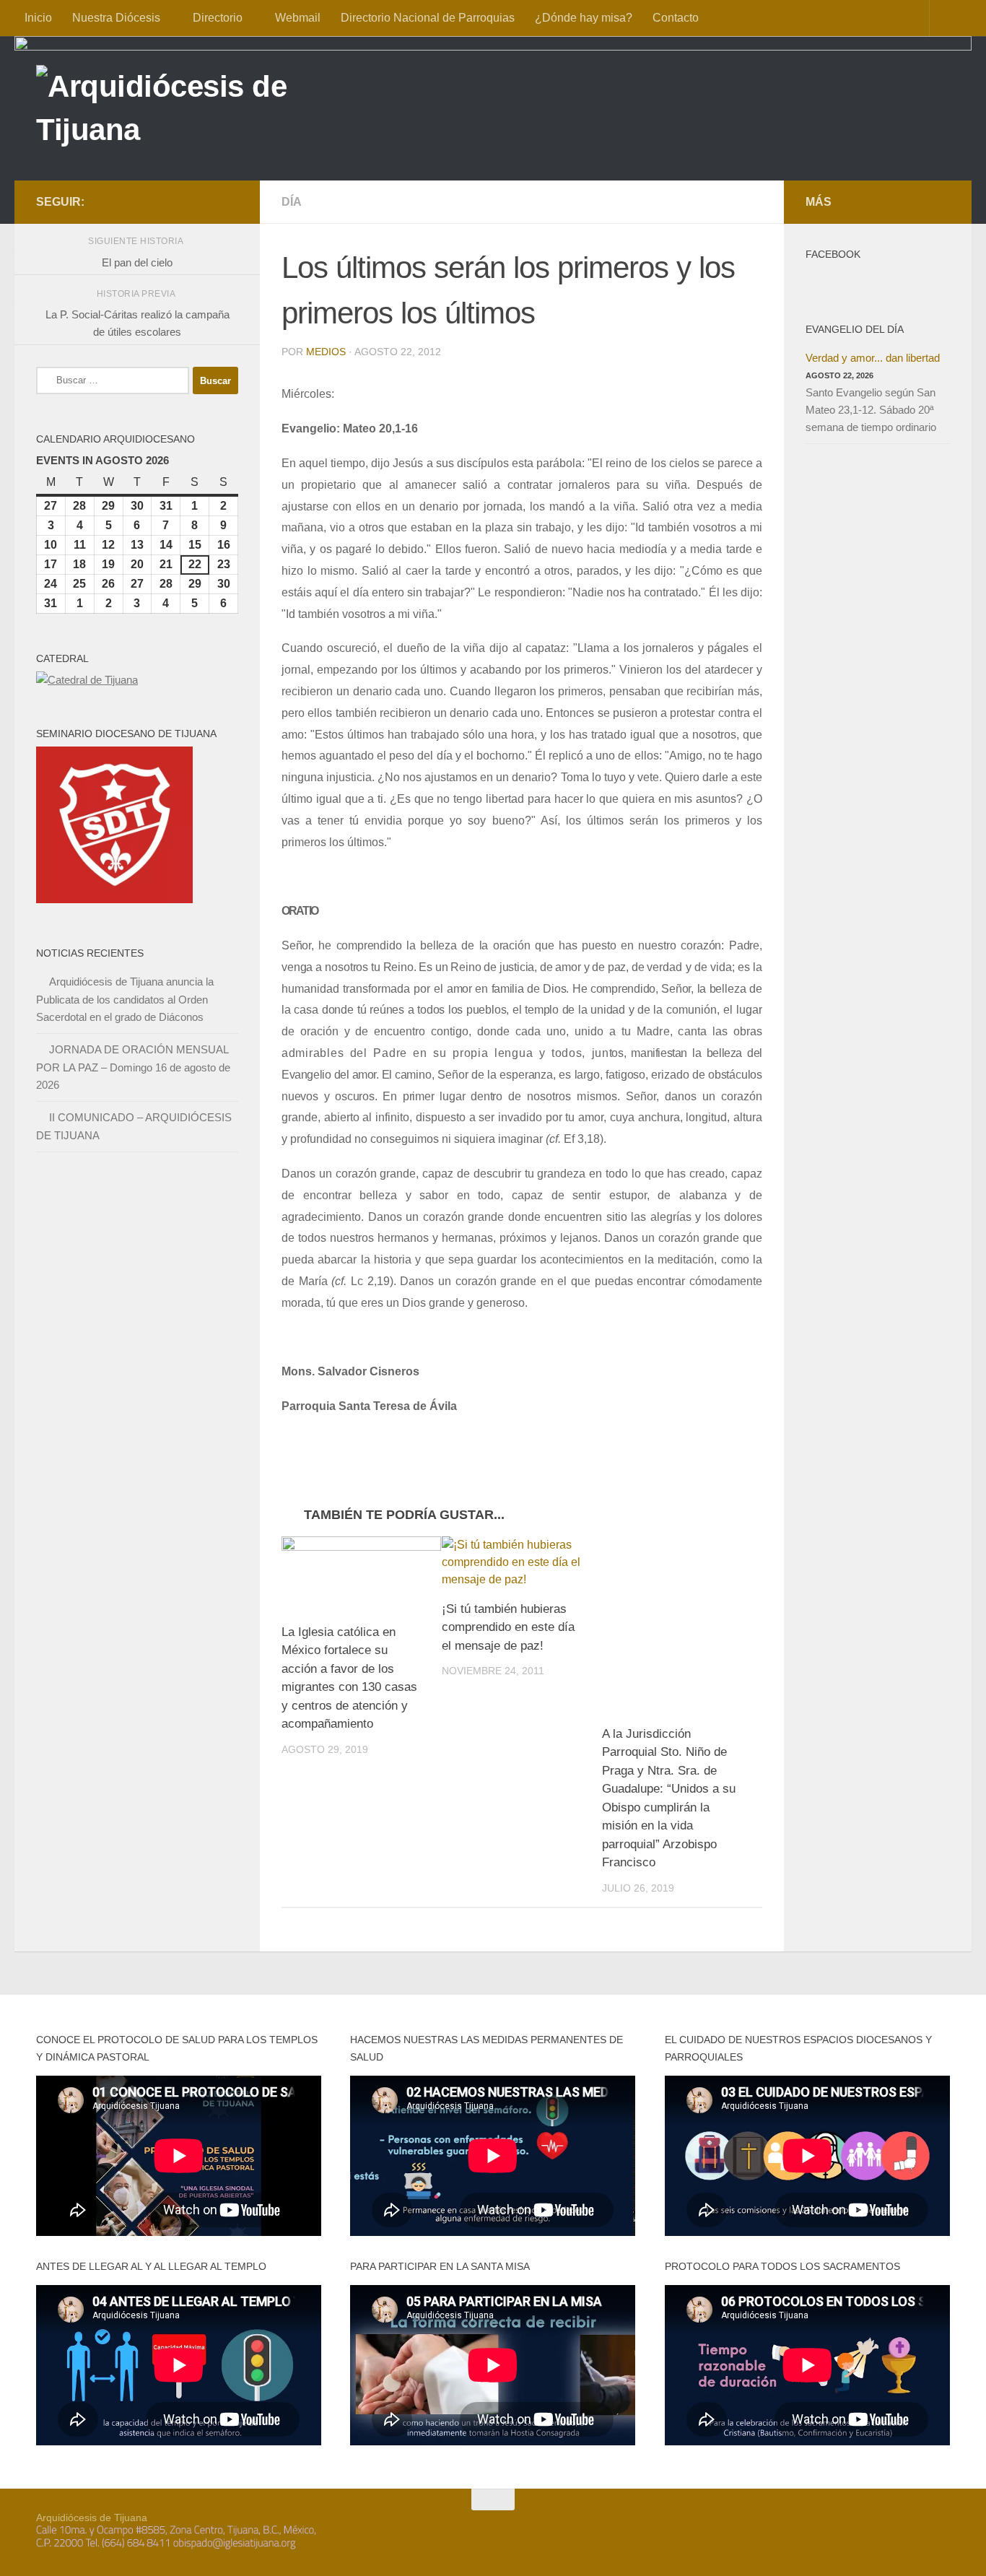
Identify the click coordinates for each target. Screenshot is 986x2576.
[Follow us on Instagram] (183, 201)
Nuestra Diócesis (116, 18)
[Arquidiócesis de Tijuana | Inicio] (193, 110)
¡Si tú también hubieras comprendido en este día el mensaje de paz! (508, 1627)
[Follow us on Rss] (230, 201)
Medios (326, 352)
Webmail (298, 18)
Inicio (38, 18)
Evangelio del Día (855, 329)
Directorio (218, 18)
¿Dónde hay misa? (584, 18)
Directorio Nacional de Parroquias (428, 18)
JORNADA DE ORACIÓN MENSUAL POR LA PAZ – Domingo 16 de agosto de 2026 (133, 1067)
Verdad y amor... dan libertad (873, 358)
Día (292, 202)
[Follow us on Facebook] (160, 201)
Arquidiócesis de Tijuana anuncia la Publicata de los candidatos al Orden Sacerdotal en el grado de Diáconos (125, 999)
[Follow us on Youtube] (206, 201)
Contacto (676, 18)
